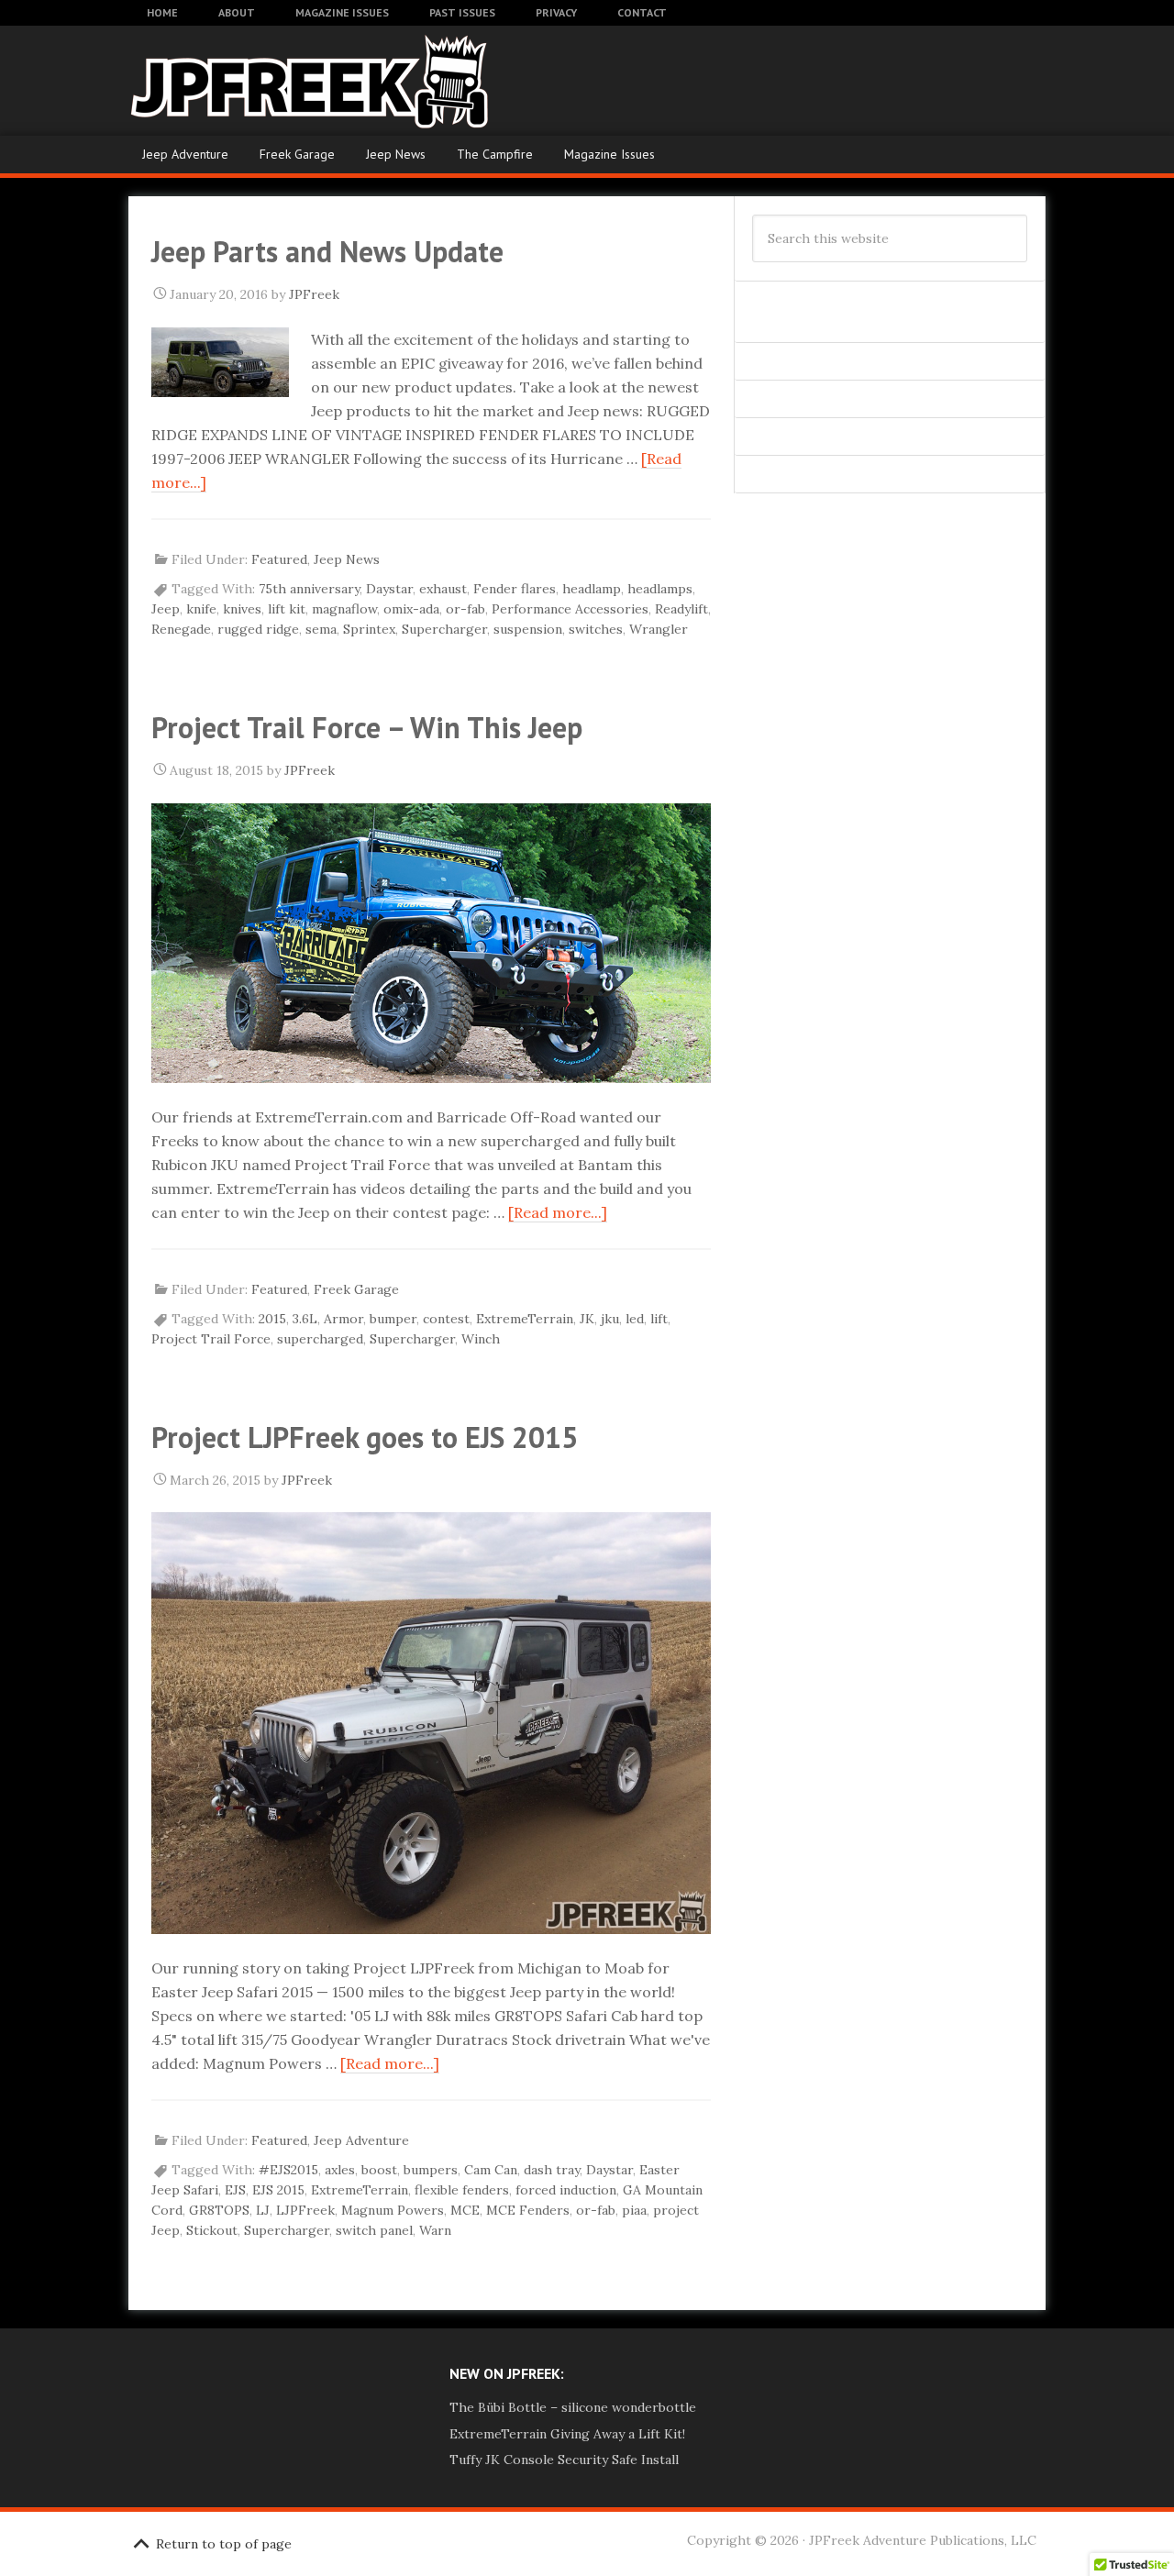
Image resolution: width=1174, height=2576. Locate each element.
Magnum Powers (393, 2210)
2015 (272, 1319)
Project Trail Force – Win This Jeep (367, 727)
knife (201, 609)
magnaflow (344, 609)
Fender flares (515, 589)
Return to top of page (224, 2544)
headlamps (660, 589)
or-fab (465, 609)
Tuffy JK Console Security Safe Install (564, 2460)
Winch (481, 1339)
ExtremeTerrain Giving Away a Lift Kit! (567, 2434)
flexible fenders (462, 2190)
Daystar (389, 589)
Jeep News (396, 154)
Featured (279, 559)
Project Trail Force (211, 1339)
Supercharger (444, 629)
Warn (435, 2230)
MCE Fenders (528, 2210)
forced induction (566, 2190)
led (635, 1319)
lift (659, 1319)
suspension (528, 629)
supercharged (320, 1339)
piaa (634, 2210)
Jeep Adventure (185, 154)
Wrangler (659, 629)
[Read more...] (558, 1212)
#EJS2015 (288, 2170)
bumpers (431, 2170)
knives (242, 609)
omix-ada (411, 609)
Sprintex (369, 629)
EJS (235, 2190)
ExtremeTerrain (525, 1319)
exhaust (443, 589)
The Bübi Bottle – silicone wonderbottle (573, 2407)
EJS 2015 (278, 2190)
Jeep (166, 609)
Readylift (681, 609)
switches (596, 629)
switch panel (374, 2230)
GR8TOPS (219, 2210)
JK (587, 1319)
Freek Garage (297, 154)
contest (446, 1319)
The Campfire (495, 154)
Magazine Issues (609, 154)
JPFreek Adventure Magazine (275, 81)
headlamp (592, 589)
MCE (465, 2210)
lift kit (287, 609)
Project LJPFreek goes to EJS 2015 (365, 1437)
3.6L (305, 1319)
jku (610, 1319)
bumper (393, 1319)
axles (340, 2170)
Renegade (181, 629)
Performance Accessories (570, 609)
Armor (343, 1319)
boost (379, 2170)
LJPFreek (305, 2210)
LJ (263, 2210)
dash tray (552, 2170)
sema (321, 629)
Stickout (212, 2230)
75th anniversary (309, 589)
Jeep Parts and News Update (327, 251)
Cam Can (491, 2170)
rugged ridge (258, 629)
